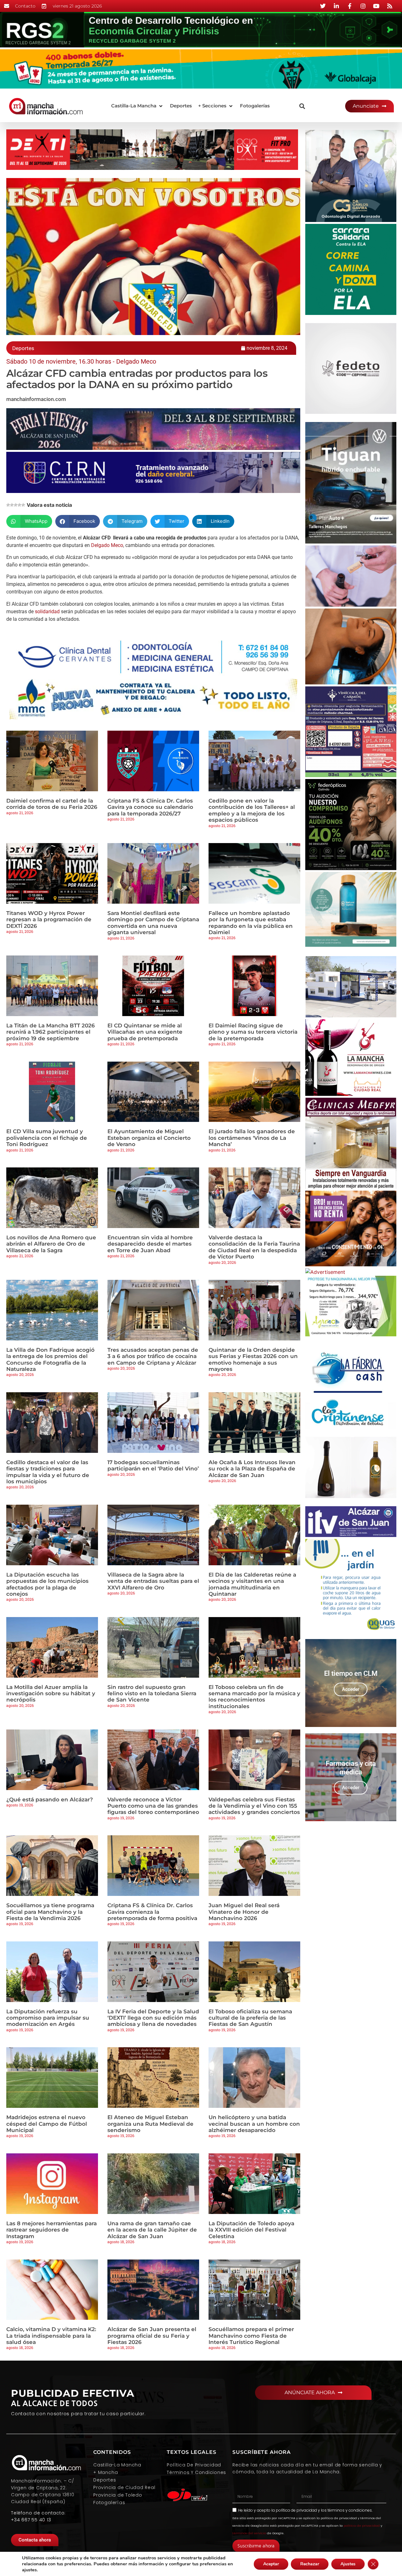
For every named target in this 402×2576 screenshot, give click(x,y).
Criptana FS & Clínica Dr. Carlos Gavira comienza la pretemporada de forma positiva (152, 1912)
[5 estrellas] (23, 505)
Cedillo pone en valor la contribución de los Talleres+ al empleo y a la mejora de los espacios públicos (252, 810)
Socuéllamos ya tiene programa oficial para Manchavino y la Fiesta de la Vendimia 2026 (50, 1912)
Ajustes (348, 2564)
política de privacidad (296, 2510)
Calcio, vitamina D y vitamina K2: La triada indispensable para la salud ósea (51, 2336)
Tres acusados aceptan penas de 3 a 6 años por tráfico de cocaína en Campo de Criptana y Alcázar (153, 1356)
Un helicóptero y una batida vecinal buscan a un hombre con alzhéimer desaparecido (254, 2124)
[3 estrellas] (16, 505)
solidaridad (47, 612)
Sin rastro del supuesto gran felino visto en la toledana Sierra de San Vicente (152, 1694)
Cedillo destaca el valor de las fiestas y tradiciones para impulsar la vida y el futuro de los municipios (48, 1472)
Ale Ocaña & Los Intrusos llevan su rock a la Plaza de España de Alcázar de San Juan (252, 1469)
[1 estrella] (8, 505)
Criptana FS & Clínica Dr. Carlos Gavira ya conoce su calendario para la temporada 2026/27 (150, 807)
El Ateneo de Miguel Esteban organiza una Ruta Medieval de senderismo (150, 2124)
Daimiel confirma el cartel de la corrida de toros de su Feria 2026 (52, 804)
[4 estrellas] (19, 505)
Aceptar (271, 2564)
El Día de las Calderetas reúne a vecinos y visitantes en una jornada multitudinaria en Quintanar (252, 1584)
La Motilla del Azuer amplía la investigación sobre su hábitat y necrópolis (51, 1694)
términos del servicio (249, 2533)
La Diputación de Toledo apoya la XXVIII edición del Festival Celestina (251, 2230)
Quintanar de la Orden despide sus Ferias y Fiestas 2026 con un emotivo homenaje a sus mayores (253, 1359)
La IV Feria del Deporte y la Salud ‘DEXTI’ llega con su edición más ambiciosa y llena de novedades (153, 2018)
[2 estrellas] (12, 505)
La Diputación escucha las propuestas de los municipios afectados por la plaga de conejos (47, 1584)
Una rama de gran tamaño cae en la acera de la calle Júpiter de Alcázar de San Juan (152, 2230)
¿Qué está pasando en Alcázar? (50, 1799)
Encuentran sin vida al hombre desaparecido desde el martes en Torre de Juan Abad (150, 1244)
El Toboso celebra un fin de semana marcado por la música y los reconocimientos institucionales (254, 1697)
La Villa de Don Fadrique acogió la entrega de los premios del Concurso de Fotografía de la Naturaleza (50, 1359)
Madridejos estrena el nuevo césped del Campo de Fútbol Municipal (47, 2124)
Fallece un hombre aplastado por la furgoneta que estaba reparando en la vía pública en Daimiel (251, 923)
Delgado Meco (107, 545)
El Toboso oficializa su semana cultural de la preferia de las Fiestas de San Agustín (250, 2018)
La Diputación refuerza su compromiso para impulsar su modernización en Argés (48, 2018)
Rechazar (310, 2564)
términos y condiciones (350, 2510)
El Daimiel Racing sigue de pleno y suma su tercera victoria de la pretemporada (253, 1032)
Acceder (351, 1689)
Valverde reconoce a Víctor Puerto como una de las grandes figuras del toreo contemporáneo (153, 1806)
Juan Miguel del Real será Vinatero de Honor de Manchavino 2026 (244, 1912)
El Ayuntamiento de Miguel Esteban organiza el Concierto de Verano (149, 1138)
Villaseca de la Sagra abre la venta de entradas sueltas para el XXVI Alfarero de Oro (153, 1581)
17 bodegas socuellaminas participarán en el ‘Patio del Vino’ (153, 1465)
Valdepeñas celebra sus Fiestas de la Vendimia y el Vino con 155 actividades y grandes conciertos (254, 1806)
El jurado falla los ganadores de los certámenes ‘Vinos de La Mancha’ (252, 1138)
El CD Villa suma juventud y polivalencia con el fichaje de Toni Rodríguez (47, 1138)
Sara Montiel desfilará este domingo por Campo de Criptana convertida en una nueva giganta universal (153, 923)
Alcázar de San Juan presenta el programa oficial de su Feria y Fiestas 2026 (152, 2336)
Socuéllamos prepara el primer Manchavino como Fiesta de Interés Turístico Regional (251, 2336)
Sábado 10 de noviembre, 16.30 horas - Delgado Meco (81, 361)
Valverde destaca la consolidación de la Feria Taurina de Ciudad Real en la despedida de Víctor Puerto (254, 1247)
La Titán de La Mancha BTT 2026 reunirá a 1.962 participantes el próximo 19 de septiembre (51, 1032)
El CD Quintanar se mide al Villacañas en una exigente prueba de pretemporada (145, 1032)
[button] (137, 106)
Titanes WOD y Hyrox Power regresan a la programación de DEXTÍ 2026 (49, 920)
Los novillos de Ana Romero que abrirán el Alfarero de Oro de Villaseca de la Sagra (51, 1244)
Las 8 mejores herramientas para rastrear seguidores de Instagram (52, 2230)
